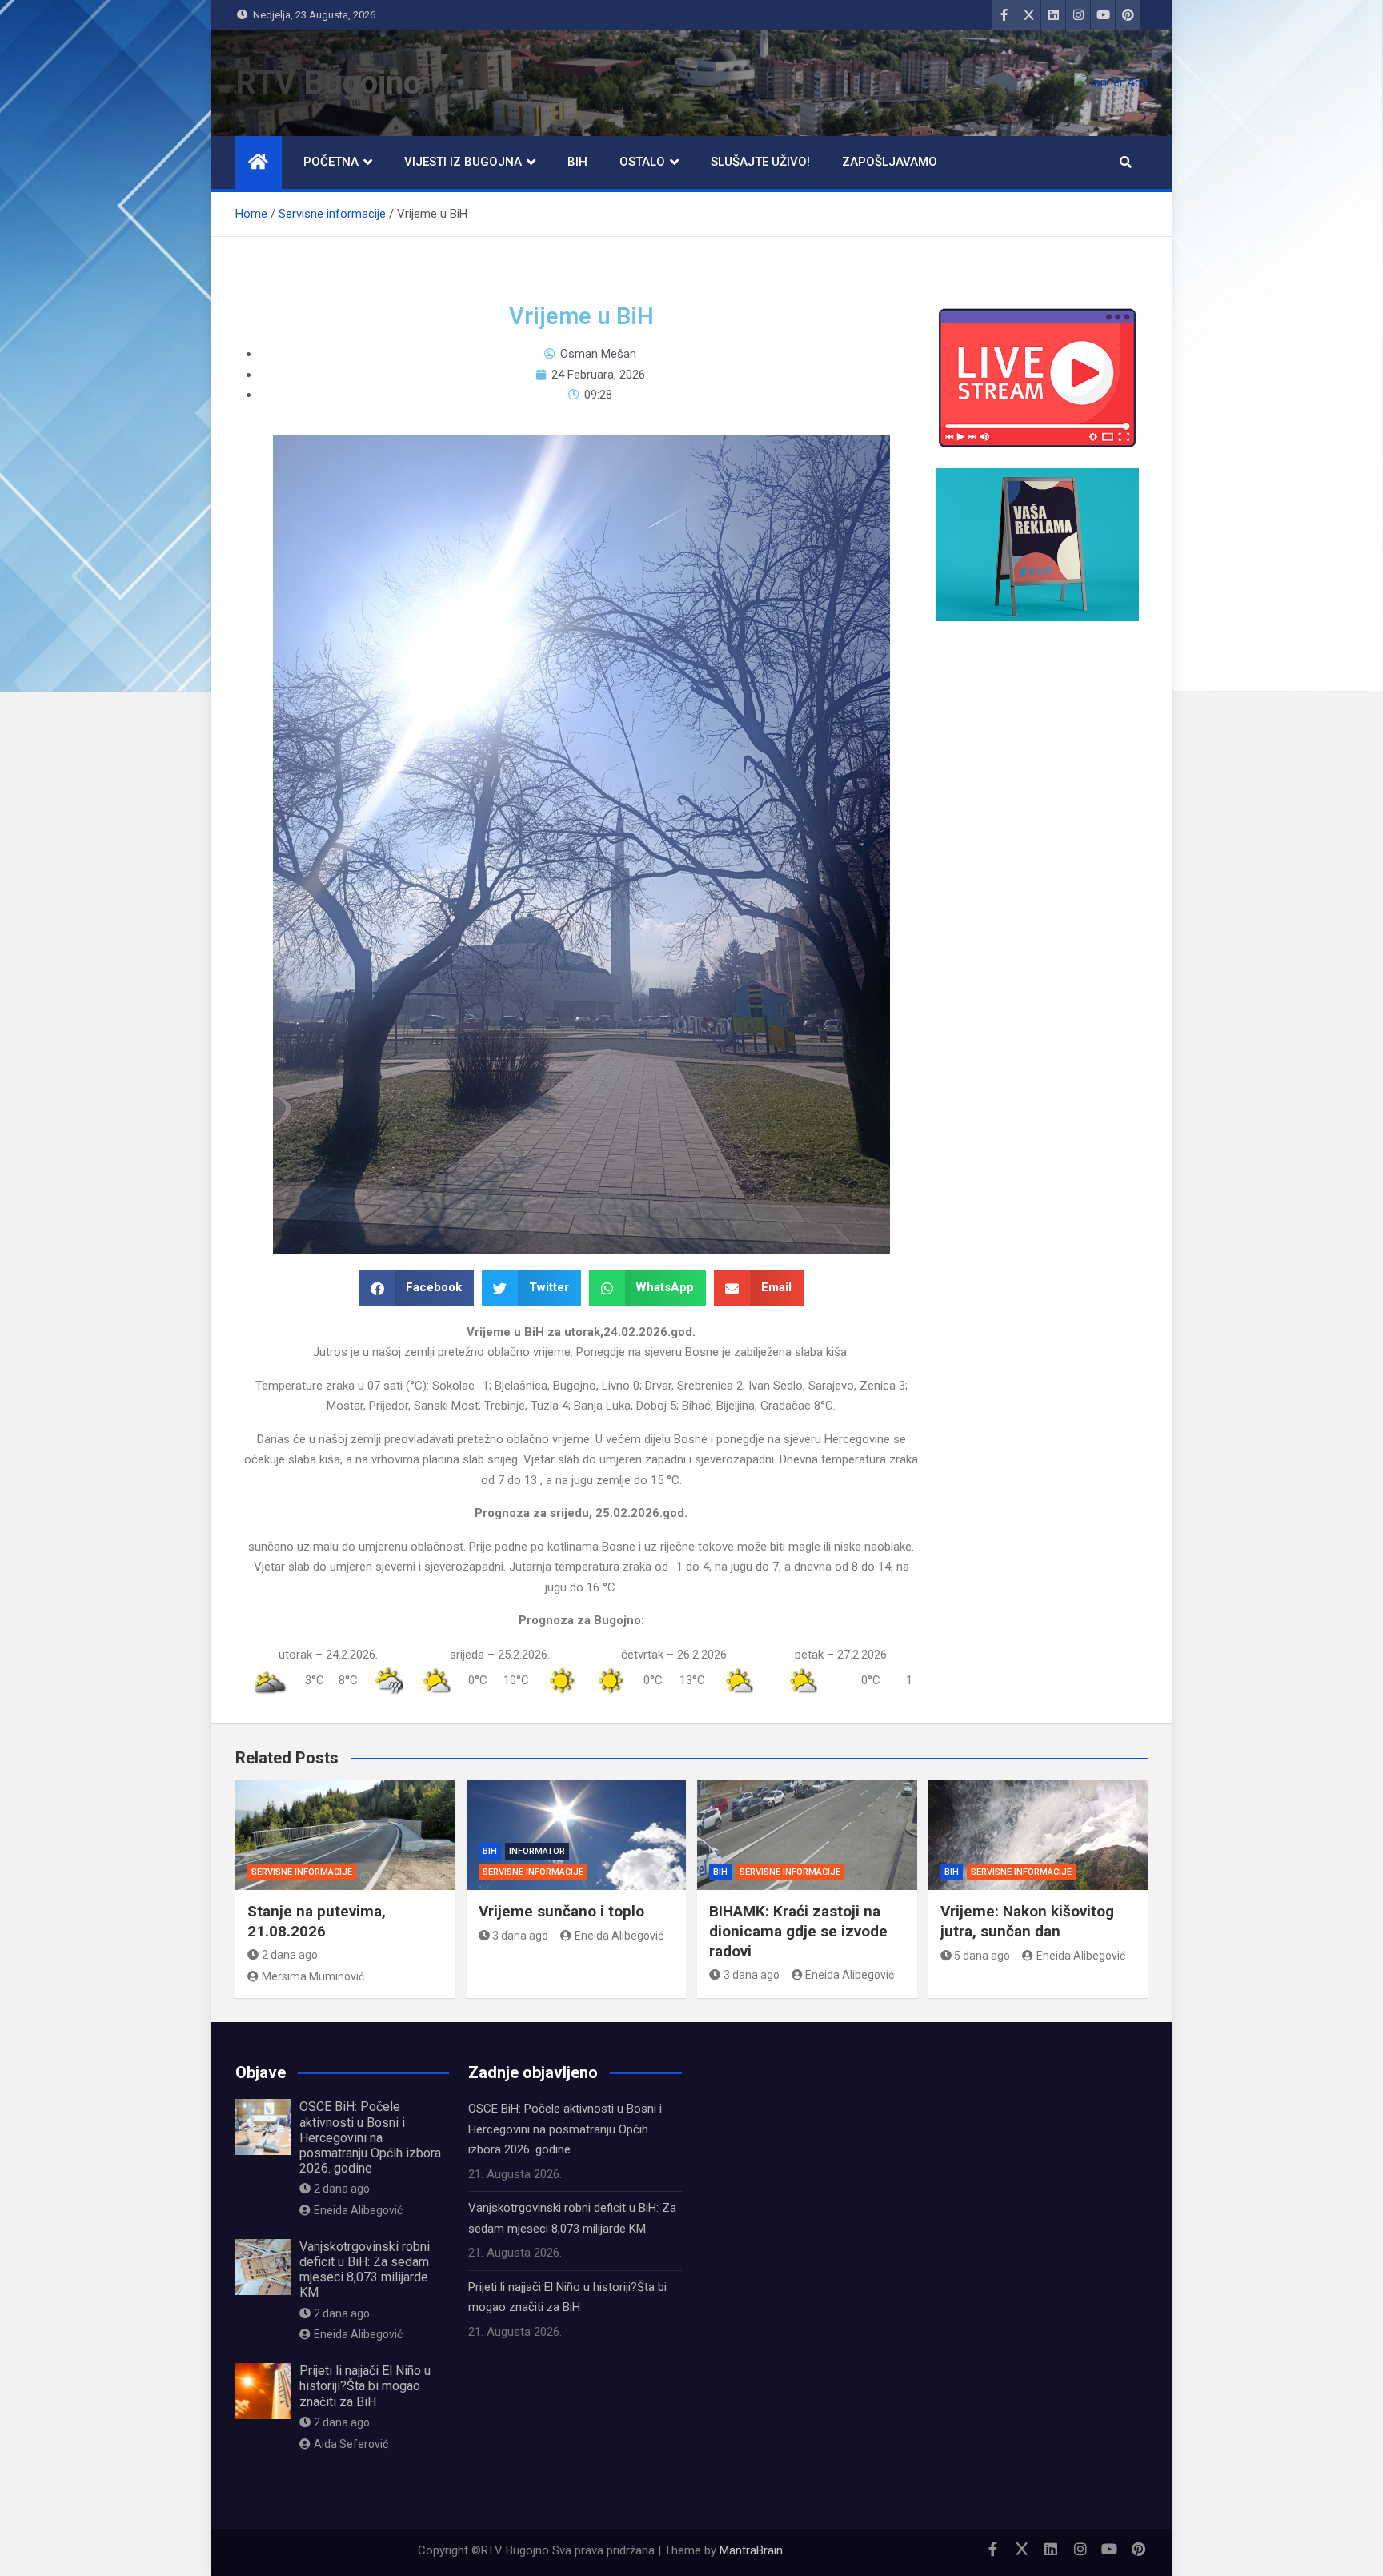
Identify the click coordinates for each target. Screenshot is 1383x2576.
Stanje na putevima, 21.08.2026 (317, 1921)
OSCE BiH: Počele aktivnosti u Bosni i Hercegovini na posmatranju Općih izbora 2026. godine (370, 2137)
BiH (577, 162)
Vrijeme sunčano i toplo (561, 1911)
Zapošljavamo (890, 162)
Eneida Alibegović (619, 1936)
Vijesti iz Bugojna (463, 162)
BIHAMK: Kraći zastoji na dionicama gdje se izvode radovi (798, 1931)
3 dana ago (520, 1936)
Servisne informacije (302, 1872)
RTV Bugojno (328, 83)
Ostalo (642, 162)
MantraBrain (751, 2550)
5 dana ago (982, 1956)
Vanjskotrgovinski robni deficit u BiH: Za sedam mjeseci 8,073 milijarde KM (365, 2270)
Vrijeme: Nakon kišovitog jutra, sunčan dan (1027, 1921)
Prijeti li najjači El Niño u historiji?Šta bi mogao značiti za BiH (365, 2386)
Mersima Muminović (313, 1976)
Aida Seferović (351, 2444)
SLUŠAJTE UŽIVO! (760, 162)
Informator (537, 1851)
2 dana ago (290, 1955)
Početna (331, 162)
